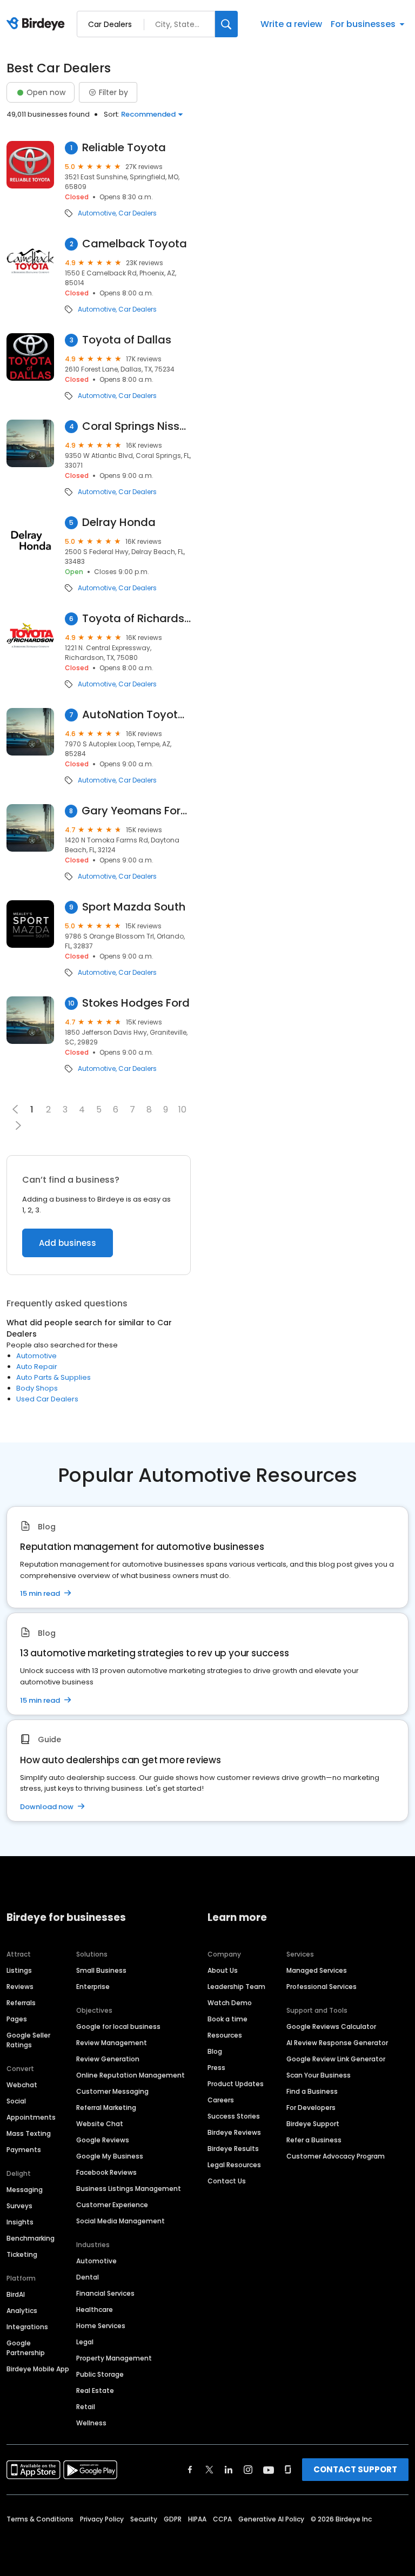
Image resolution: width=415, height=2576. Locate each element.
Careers (221, 2100)
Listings (19, 1970)
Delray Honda (119, 522)
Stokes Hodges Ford (136, 1003)
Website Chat (100, 2124)
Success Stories (234, 2116)
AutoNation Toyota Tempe (136, 715)
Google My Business (110, 2156)
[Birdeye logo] (38, 24)
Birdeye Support (313, 2124)
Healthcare (95, 2309)
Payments (24, 2150)
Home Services (101, 2326)
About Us (223, 1970)
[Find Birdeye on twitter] (209, 2470)
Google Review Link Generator (336, 2059)
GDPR (173, 2519)
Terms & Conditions (40, 2519)
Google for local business (118, 2027)
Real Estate (95, 2390)
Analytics (22, 2311)
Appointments (31, 2117)
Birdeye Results (233, 2149)
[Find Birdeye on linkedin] (229, 2470)
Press (216, 2068)
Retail (86, 2407)
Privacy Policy (102, 2519)
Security (144, 2519)
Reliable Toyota (124, 148)
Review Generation (108, 2059)
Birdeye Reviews (234, 2132)
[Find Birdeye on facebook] (190, 2470)
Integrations (27, 2327)
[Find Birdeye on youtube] (269, 2470)
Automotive (97, 213)
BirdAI (16, 2294)
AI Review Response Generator (337, 2043)
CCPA (222, 2519)
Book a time (227, 2019)
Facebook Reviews (106, 2172)
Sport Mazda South (134, 907)
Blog (215, 2051)
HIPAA (197, 2519)
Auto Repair (37, 1367)
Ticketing (22, 2254)
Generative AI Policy (271, 2519)
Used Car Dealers (47, 1399)
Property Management (114, 2358)
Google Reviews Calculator (331, 2027)
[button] (18, 1125)
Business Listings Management (129, 2189)
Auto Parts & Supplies (53, 1377)
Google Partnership (26, 2348)
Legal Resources (234, 2165)
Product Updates (236, 2084)
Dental (88, 2277)
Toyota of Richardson (136, 619)
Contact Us (227, 2181)
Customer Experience (112, 2205)
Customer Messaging (112, 2091)
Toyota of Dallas (127, 340)
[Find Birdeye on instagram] (248, 2470)
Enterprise (93, 1987)
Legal (85, 2342)
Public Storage (100, 2374)
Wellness (91, 2423)
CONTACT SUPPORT (355, 2469)
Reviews (20, 1987)
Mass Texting (29, 2133)
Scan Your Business (319, 2075)
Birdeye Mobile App (38, 2369)
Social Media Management (121, 2221)
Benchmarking (31, 2238)
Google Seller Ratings (28, 2040)
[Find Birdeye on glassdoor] (288, 2470)
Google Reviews (103, 2140)
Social (16, 2101)
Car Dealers (138, 213)
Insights (20, 2222)
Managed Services (317, 1970)
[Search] (226, 24)
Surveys (19, 2206)
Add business (68, 1243)
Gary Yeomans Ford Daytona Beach (136, 811)
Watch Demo (230, 2003)
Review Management (112, 2043)
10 (182, 1110)
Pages (17, 2019)
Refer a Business (314, 2140)
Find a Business (312, 2091)
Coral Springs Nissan (136, 426)
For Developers (311, 2108)
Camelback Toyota (135, 244)
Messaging (25, 2190)
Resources (225, 2035)
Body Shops (37, 1388)
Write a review (291, 24)
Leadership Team (236, 1987)
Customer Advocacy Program (336, 2156)
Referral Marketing (106, 2108)
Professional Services (322, 1987)
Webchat (22, 2085)
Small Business (101, 1970)
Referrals (21, 2003)
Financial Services (105, 2293)
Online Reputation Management (130, 2075)
